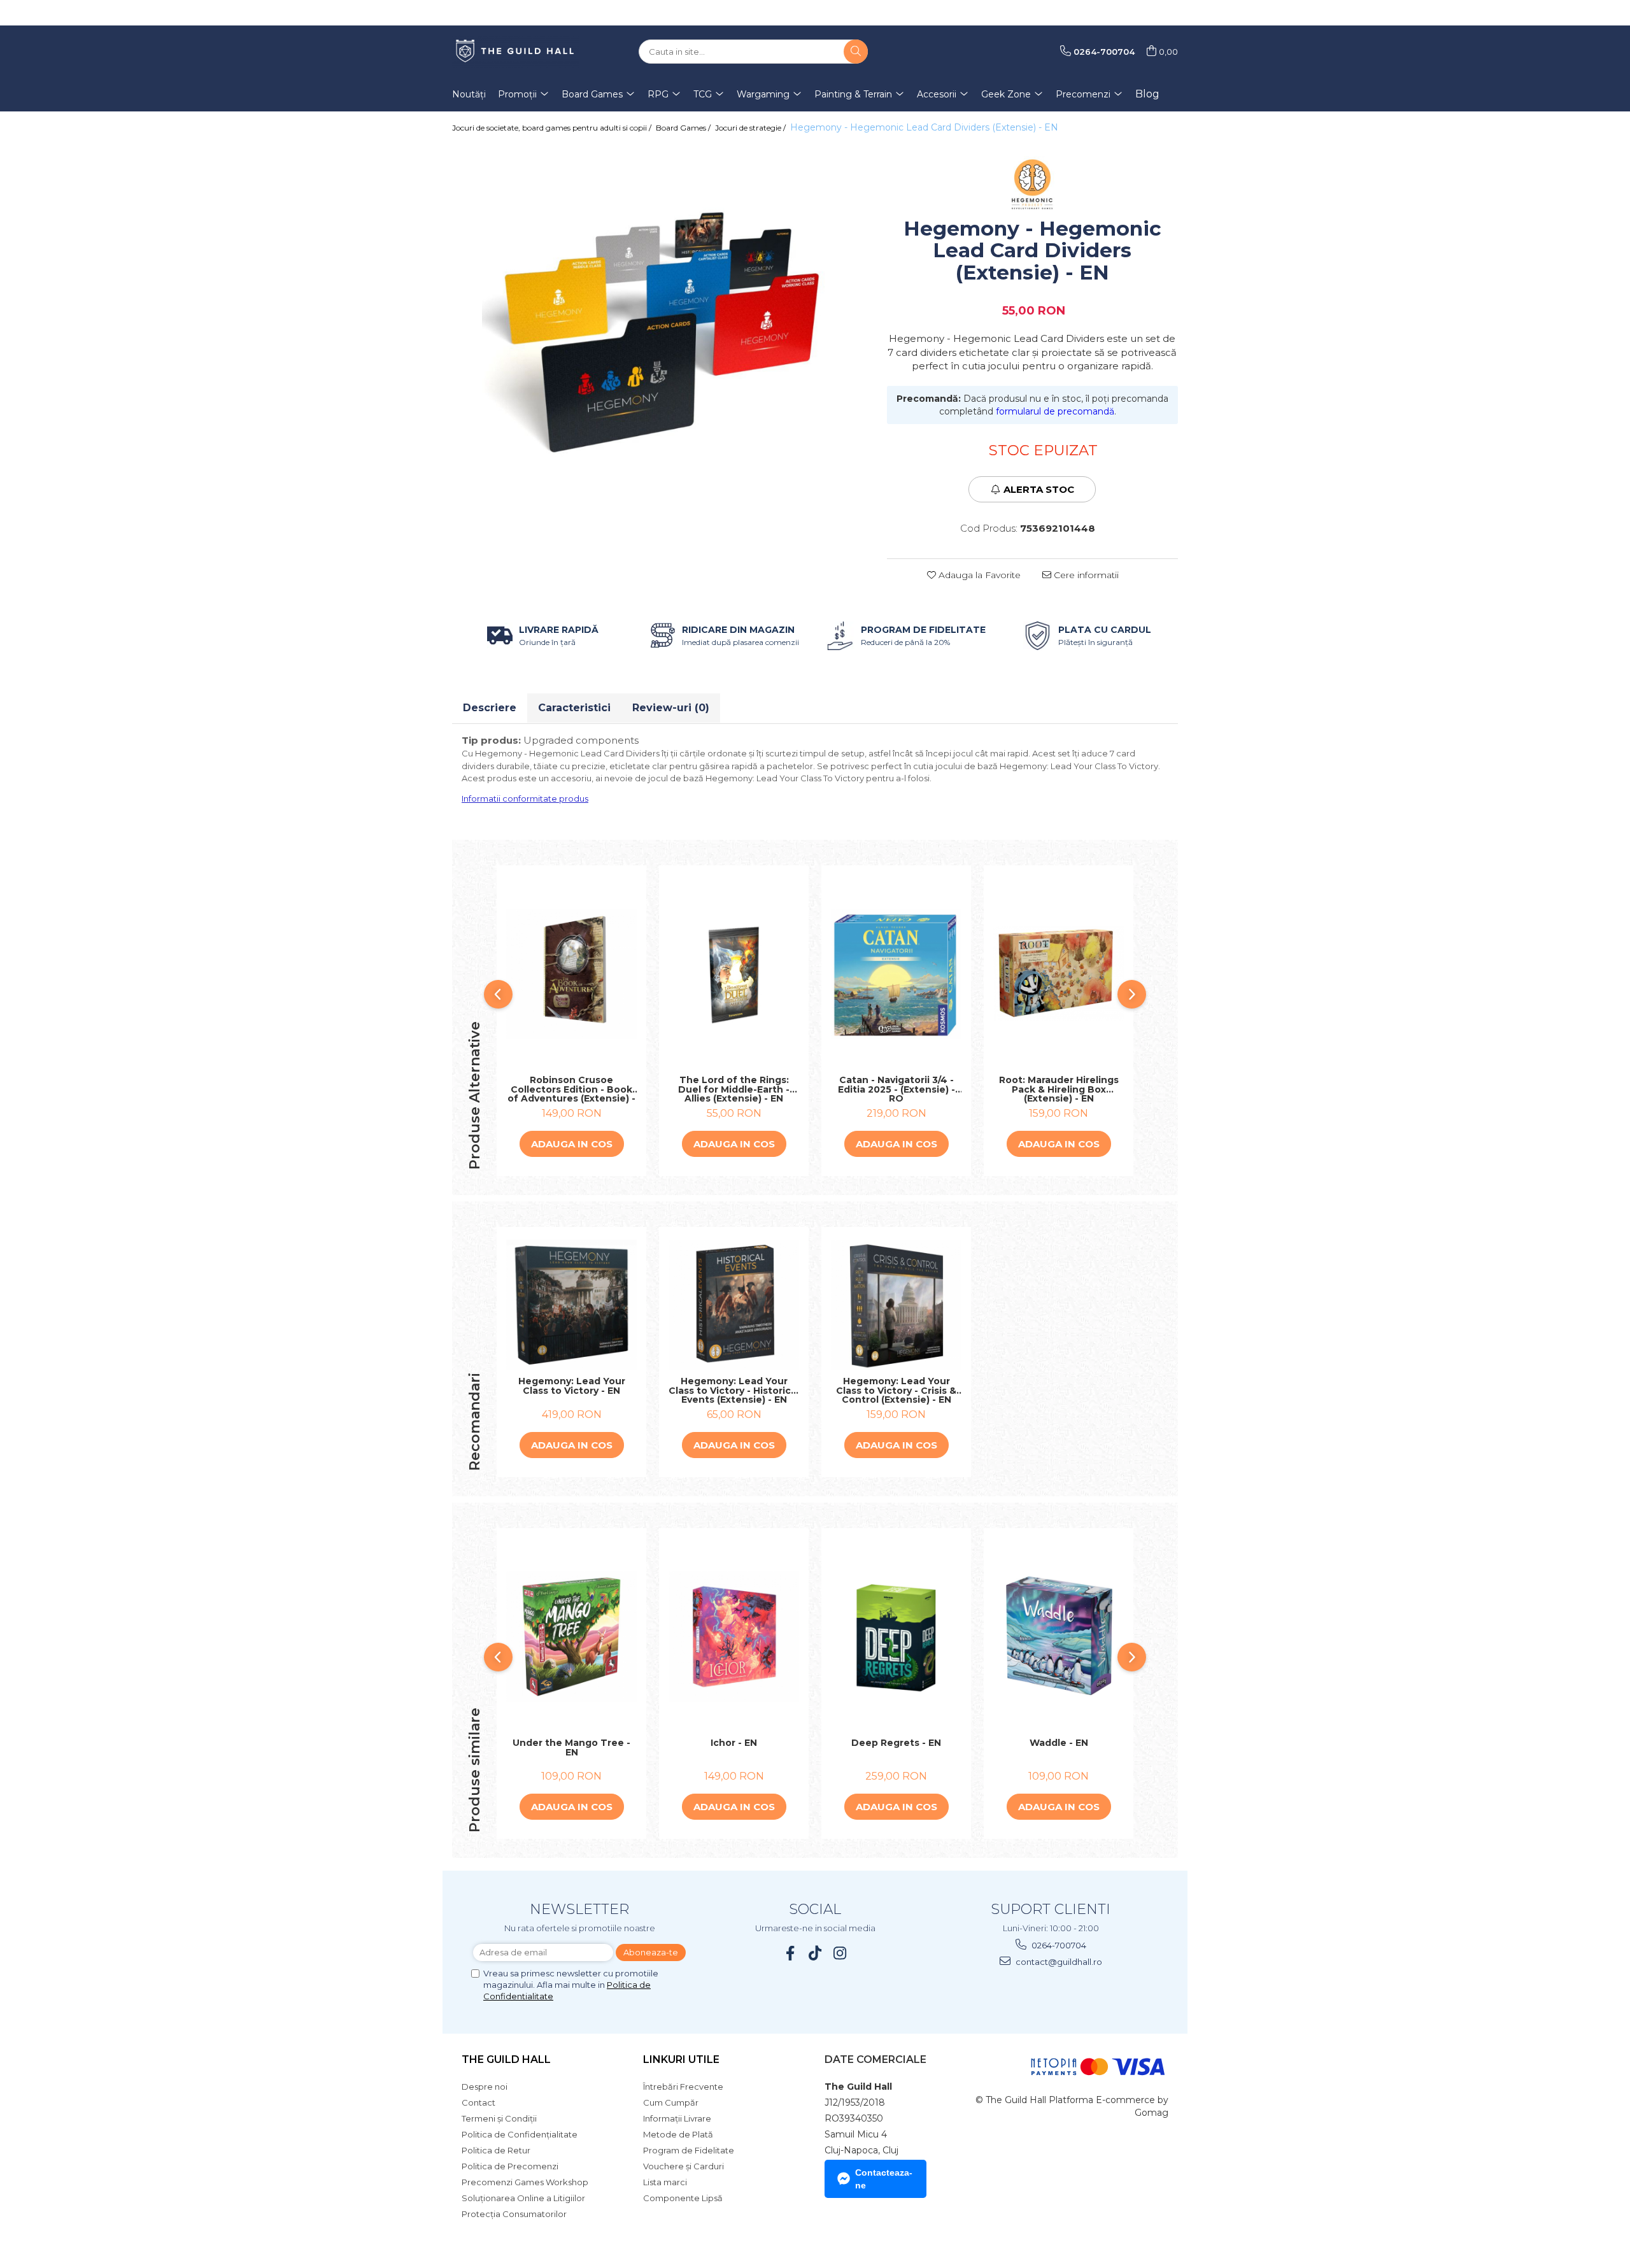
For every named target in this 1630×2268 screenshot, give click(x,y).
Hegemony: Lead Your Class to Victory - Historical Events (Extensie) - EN (734, 1391)
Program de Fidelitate (689, 2150)
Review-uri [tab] (671, 708)
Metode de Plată (678, 2134)
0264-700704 (1058, 1945)
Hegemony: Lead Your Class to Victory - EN (572, 1386)
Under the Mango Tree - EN (571, 1748)
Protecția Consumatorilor (514, 2214)
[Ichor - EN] (734, 1637)
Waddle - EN (1059, 1743)
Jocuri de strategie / (751, 128)
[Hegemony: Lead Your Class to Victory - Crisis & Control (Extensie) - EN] (896, 1305)
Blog (1147, 94)
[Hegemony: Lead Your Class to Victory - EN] (571, 1305)
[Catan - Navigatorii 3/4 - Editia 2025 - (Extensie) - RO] (896, 974)
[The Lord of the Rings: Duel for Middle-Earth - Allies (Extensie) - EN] (734, 974)
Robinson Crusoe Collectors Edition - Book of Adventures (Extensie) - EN (571, 1089)
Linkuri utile (681, 2059)
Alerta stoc (1039, 489)
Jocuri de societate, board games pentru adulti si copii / (553, 128)
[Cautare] (856, 52)
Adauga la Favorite (978, 575)
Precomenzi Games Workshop (525, 2182)
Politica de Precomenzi (510, 2166)
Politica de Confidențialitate (520, 2134)
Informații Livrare (677, 2118)
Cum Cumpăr (671, 2102)
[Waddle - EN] (1059, 1637)
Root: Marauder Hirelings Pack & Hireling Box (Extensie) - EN (1059, 1089)
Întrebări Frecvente (683, 2087)
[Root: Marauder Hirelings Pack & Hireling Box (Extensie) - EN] (1059, 974)
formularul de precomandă (1055, 411)
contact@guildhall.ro (1058, 1962)
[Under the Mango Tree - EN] (571, 1637)
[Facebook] (790, 1953)
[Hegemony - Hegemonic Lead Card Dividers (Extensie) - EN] (660, 322)
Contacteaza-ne (884, 2179)
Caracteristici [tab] (574, 708)
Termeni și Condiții (499, 2118)
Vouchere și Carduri (684, 2166)
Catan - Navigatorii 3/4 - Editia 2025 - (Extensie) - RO (896, 1089)
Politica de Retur (496, 2150)
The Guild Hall (506, 2059)
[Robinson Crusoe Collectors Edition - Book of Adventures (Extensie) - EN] (571, 974)
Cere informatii (1085, 575)
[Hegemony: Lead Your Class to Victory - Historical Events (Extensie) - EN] (734, 1305)
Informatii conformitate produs (525, 798)
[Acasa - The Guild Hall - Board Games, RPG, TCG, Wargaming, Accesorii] (516, 52)
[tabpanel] (660, 322)
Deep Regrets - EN (896, 1743)
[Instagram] (840, 1953)
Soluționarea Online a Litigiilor (523, 2198)
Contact (478, 2102)
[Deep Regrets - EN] (896, 1637)
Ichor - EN (734, 1743)
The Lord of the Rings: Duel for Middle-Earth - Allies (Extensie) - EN (734, 1089)
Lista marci (665, 2182)
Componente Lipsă (683, 2198)
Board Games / (684, 128)
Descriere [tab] (490, 708)
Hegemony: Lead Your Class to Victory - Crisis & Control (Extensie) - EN (896, 1391)
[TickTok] (815, 1953)
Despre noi (485, 2087)
